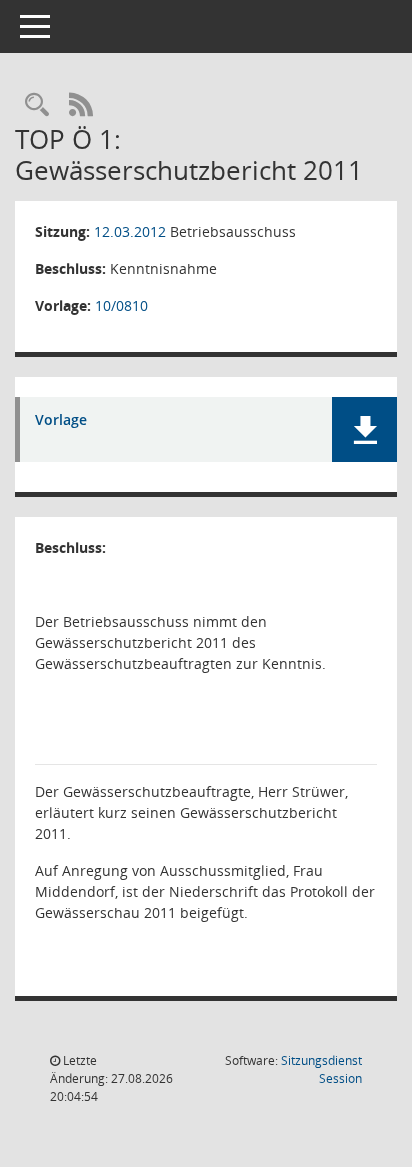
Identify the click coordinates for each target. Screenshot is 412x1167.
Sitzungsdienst (321, 1069)
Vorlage (61, 420)
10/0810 (121, 305)
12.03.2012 (130, 231)
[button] (364, 429)
